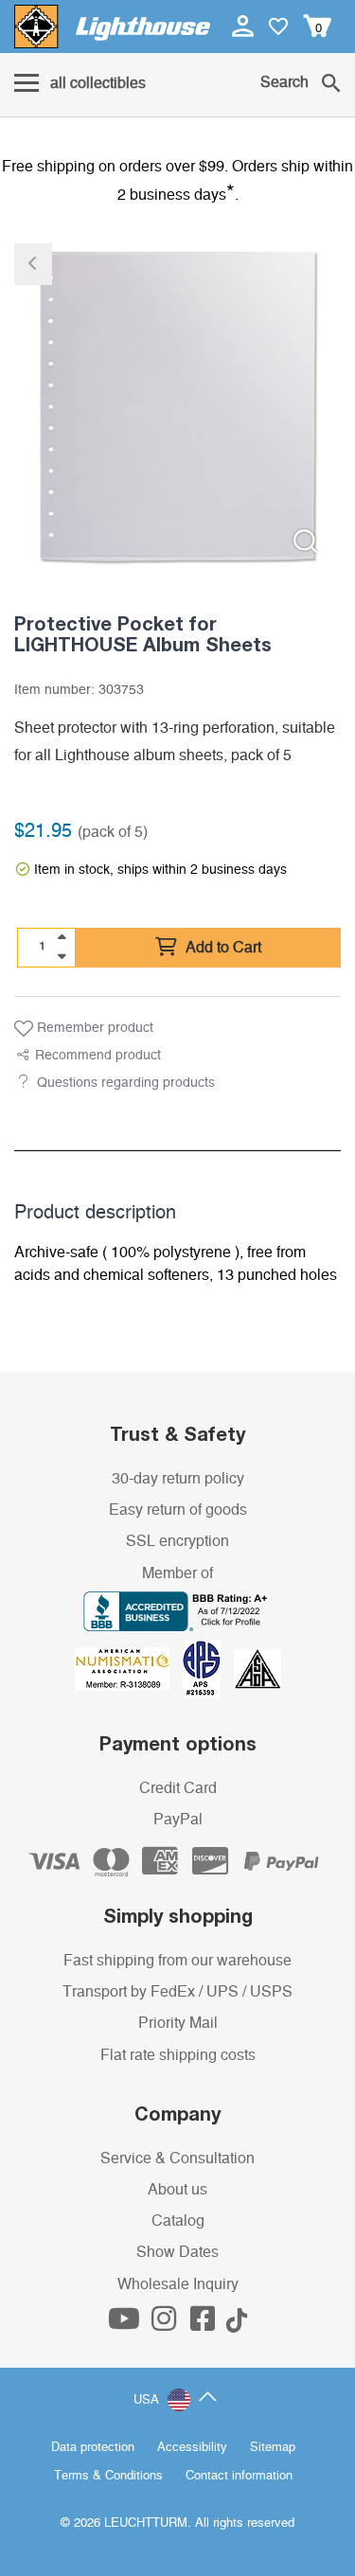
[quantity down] (62, 956)
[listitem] (177, 407)
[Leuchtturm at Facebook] (204, 2324)
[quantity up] (62, 937)
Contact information (239, 2476)
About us (177, 2190)
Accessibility (192, 2448)
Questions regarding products (126, 1083)
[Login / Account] (245, 26)
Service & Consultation (177, 2159)
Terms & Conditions (108, 2476)
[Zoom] (305, 541)
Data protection (93, 2448)
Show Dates (177, 2252)
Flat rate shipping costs (178, 2055)
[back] (33, 264)
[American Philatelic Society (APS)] (208, 1668)
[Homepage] (112, 27)
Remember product (93, 1028)
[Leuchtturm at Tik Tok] (237, 2324)
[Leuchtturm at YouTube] (126, 2324)
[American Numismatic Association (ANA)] (129, 1668)
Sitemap (273, 2448)
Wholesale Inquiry (178, 2284)
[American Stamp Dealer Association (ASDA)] (257, 1668)
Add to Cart (222, 948)
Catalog (178, 2221)
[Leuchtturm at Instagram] (166, 2324)
